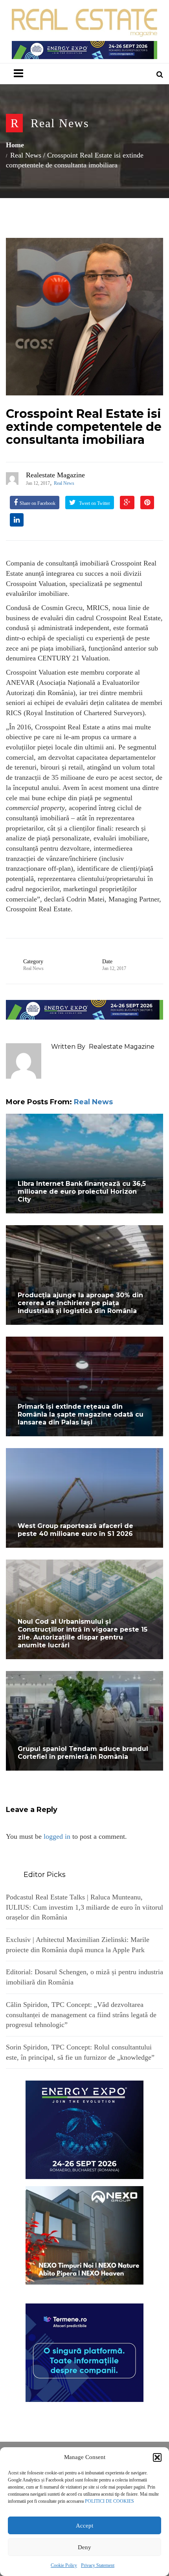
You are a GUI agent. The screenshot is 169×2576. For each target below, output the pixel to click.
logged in (57, 1836)
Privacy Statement (98, 2565)
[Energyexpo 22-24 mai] (84, 2129)
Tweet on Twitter (94, 503)
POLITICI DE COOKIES (109, 2501)
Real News (60, 123)
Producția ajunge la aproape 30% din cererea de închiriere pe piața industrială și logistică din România (80, 1303)
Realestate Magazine (55, 475)
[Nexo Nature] (84, 2235)
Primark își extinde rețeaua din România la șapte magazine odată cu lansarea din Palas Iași (81, 1414)
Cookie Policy (64, 2565)
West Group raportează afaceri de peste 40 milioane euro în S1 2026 (75, 1530)
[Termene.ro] (84, 2352)
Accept (84, 2526)
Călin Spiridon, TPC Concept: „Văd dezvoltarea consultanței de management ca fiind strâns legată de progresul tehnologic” (81, 2015)
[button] (157, 2457)
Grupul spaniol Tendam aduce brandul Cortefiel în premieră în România (83, 1753)
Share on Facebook (38, 503)
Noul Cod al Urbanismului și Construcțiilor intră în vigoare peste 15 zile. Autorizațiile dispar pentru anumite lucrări (83, 1633)
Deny (84, 2547)
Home (15, 145)
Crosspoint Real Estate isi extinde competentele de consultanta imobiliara (84, 427)
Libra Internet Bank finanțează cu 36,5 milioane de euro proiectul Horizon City (82, 1192)
